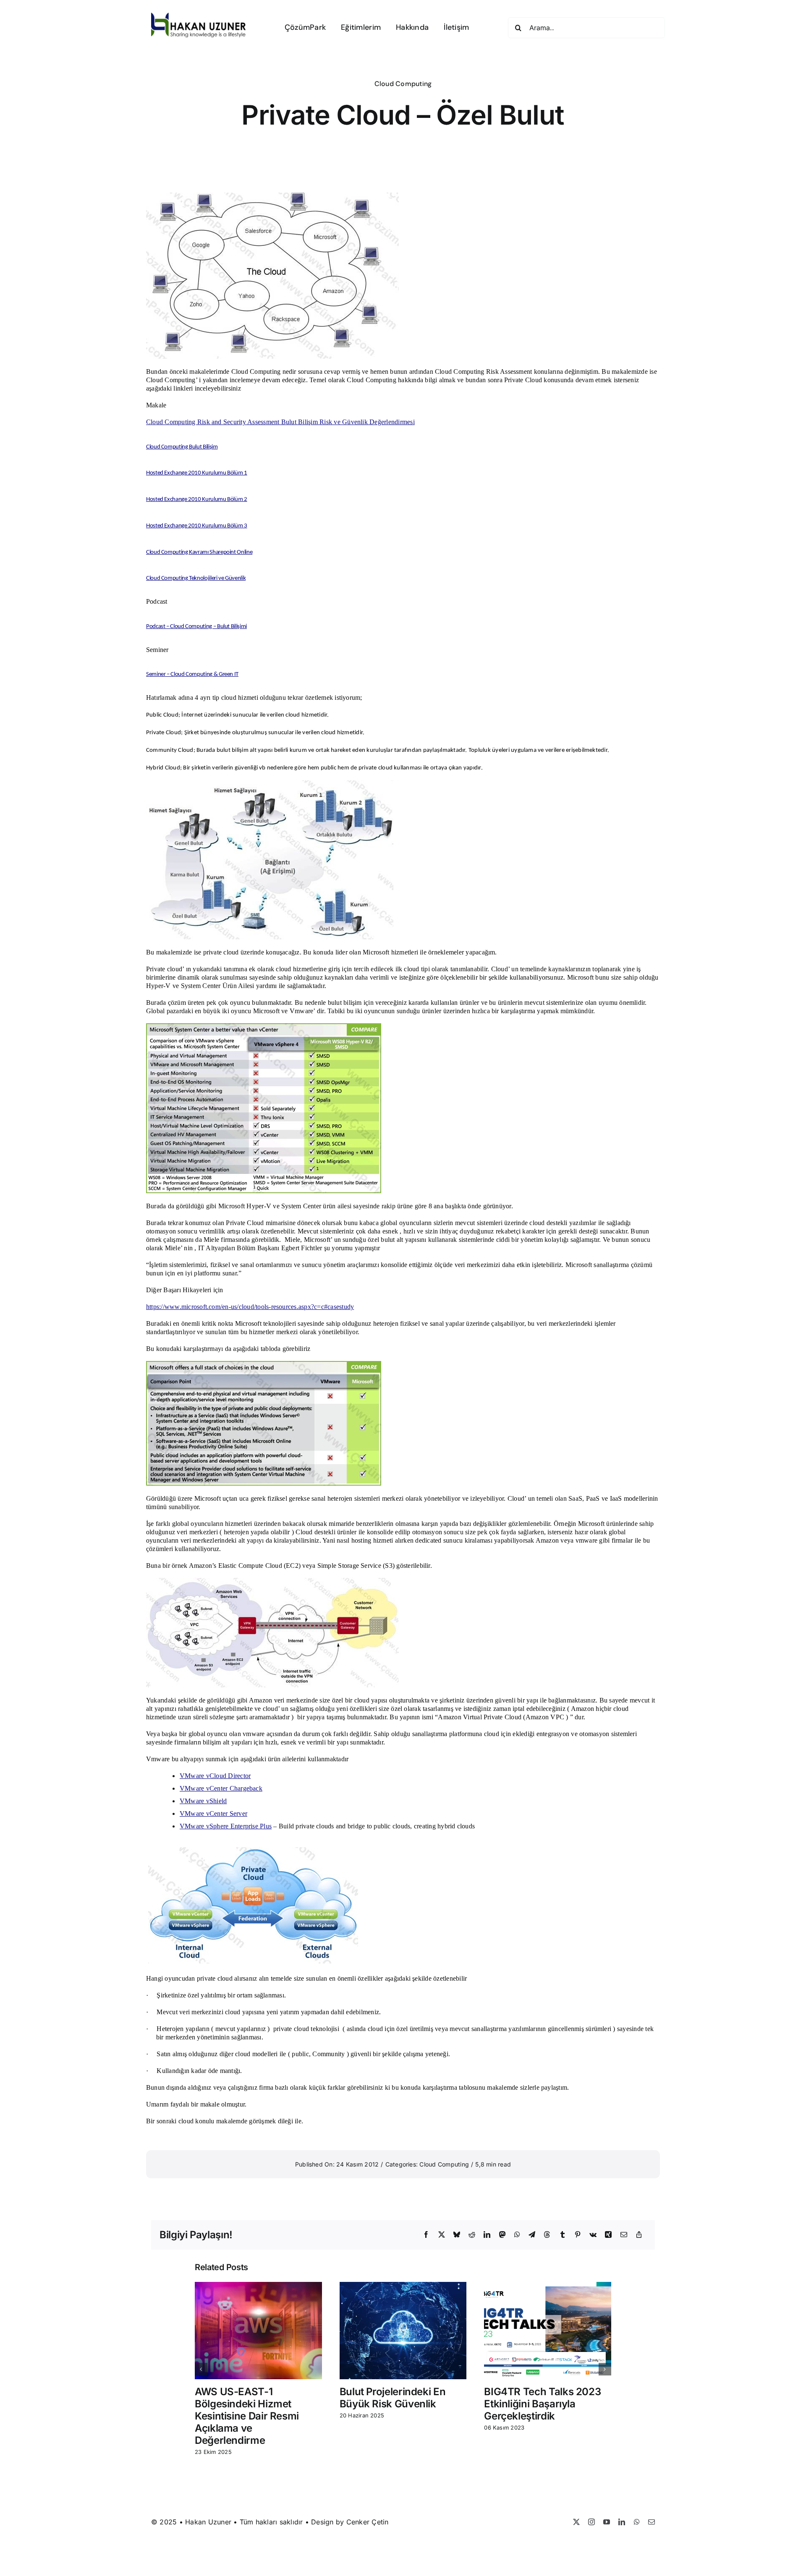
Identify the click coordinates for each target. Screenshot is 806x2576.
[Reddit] (472, 2235)
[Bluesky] (457, 2235)
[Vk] (593, 2235)
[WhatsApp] (517, 2235)
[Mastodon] (502, 2235)
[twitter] (576, 2522)
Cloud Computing (403, 84)
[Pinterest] (578, 2235)
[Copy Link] (639, 2235)
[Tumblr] (563, 2235)
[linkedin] (622, 2522)
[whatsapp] (637, 2522)
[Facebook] (426, 2235)
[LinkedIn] (487, 2235)
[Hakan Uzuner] (199, 16)
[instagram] (591, 2522)
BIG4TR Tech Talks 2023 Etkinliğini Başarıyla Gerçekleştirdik (542, 2404)
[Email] (624, 2235)
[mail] (652, 2522)
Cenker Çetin (368, 2522)
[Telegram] (532, 2235)
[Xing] (608, 2235)
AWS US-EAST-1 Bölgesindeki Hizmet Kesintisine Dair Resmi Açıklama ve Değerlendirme (247, 2416)
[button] (201, 2369)
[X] (442, 2235)
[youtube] (607, 2522)
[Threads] (547, 2235)
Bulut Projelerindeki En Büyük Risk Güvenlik (393, 2398)
